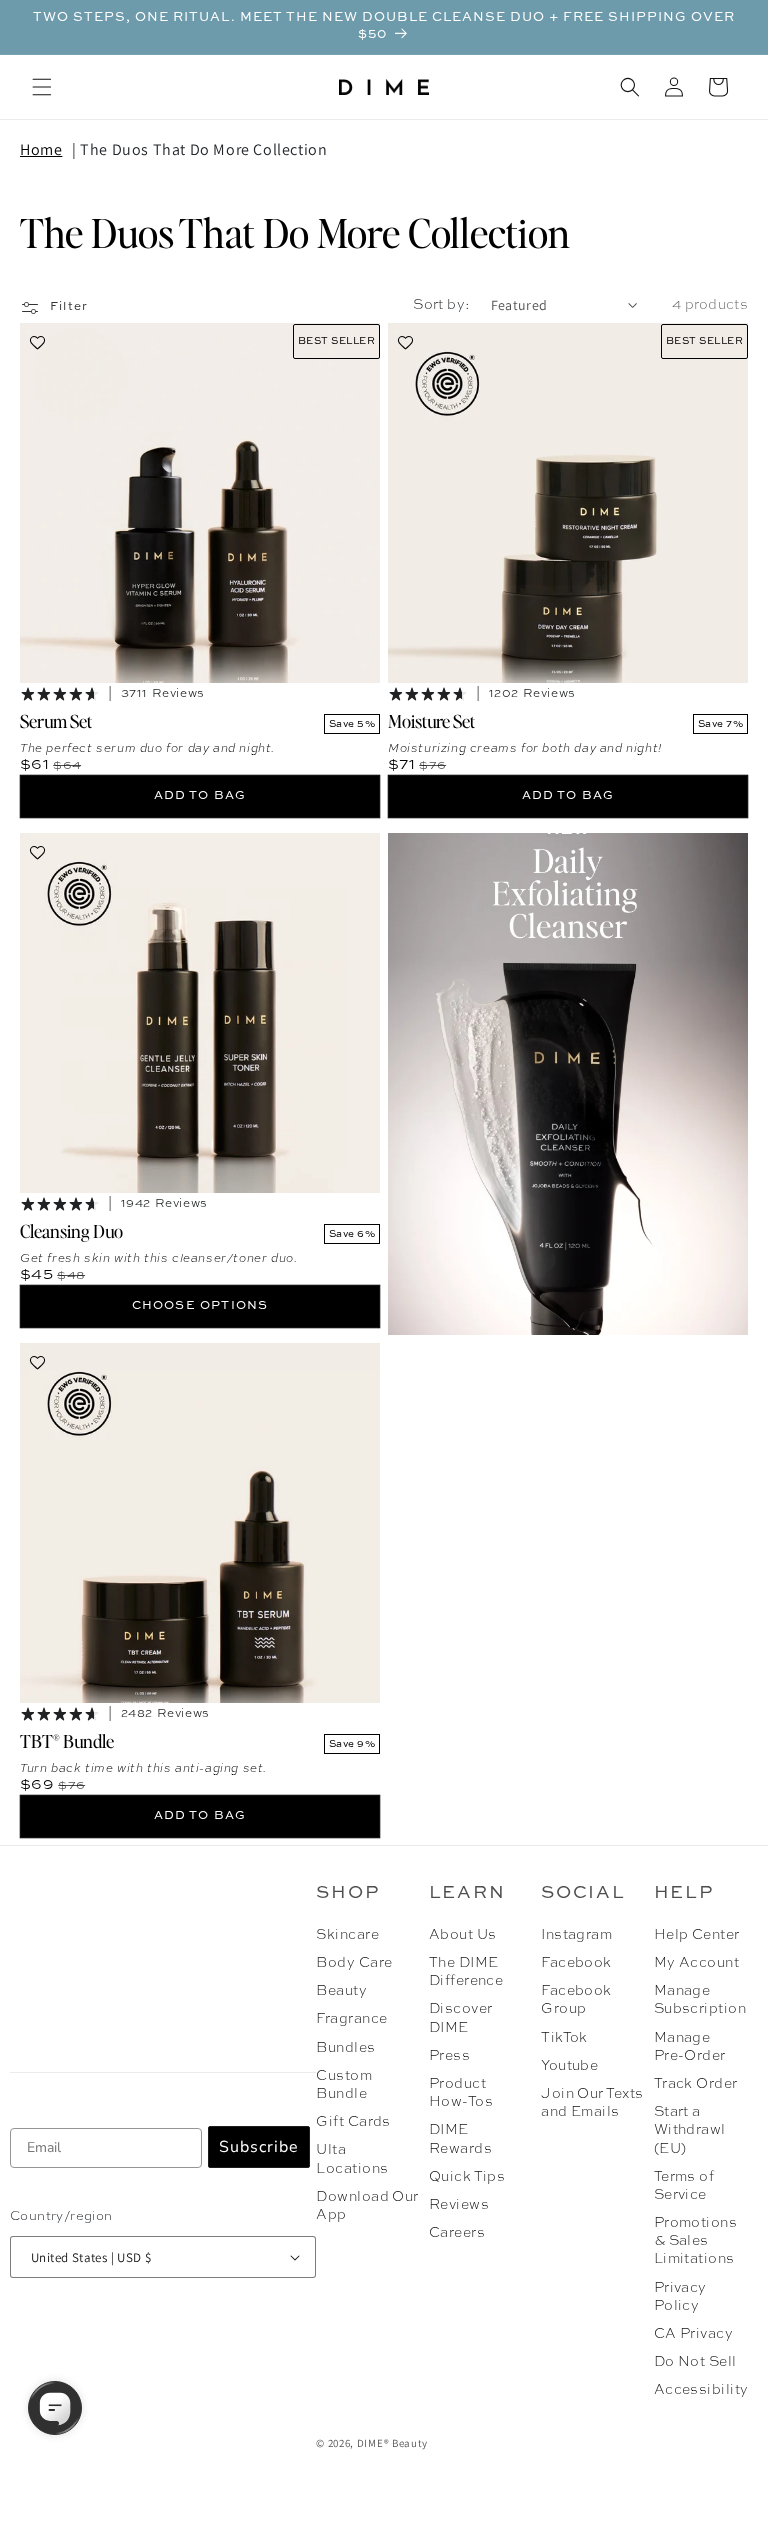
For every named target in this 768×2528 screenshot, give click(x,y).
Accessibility (701, 2390)
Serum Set (56, 720)
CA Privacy (694, 2334)
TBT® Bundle (67, 1740)
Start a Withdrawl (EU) (690, 2130)
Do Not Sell (695, 2362)
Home (41, 149)
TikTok (564, 2038)
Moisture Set (431, 720)
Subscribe (259, 2147)
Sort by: (441, 305)
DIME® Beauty (392, 2443)
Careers (457, 2233)
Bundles (345, 2048)
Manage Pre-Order (690, 2047)
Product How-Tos (461, 2093)
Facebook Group (576, 2000)
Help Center (697, 1935)
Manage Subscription (698, 2000)
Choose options (200, 1306)
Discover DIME (461, 2018)
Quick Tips (467, 2177)
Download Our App (367, 2206)
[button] (42, 87)
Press (449, 2056)
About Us (463, 1935)
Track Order (696, 2084)
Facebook (576, 1963)
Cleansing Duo (71, 1230)
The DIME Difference (466, 1972)
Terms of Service (684, 2186)
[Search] (630, 87)
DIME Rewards (460, 2139)
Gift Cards (353, 2122)
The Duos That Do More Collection (203, 149)
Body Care (354, 1963)
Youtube (569, 2066)
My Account (697, 1963)
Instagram (576, 1935)
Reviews (459, 2205)
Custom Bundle (344, 2085)
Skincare (347, 1935)
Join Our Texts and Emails (592, 2103)
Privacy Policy (680, 2297)
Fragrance (351, 2019)
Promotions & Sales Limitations (696, 2241)
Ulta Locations (352, 2159)
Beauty (341, 1991)
